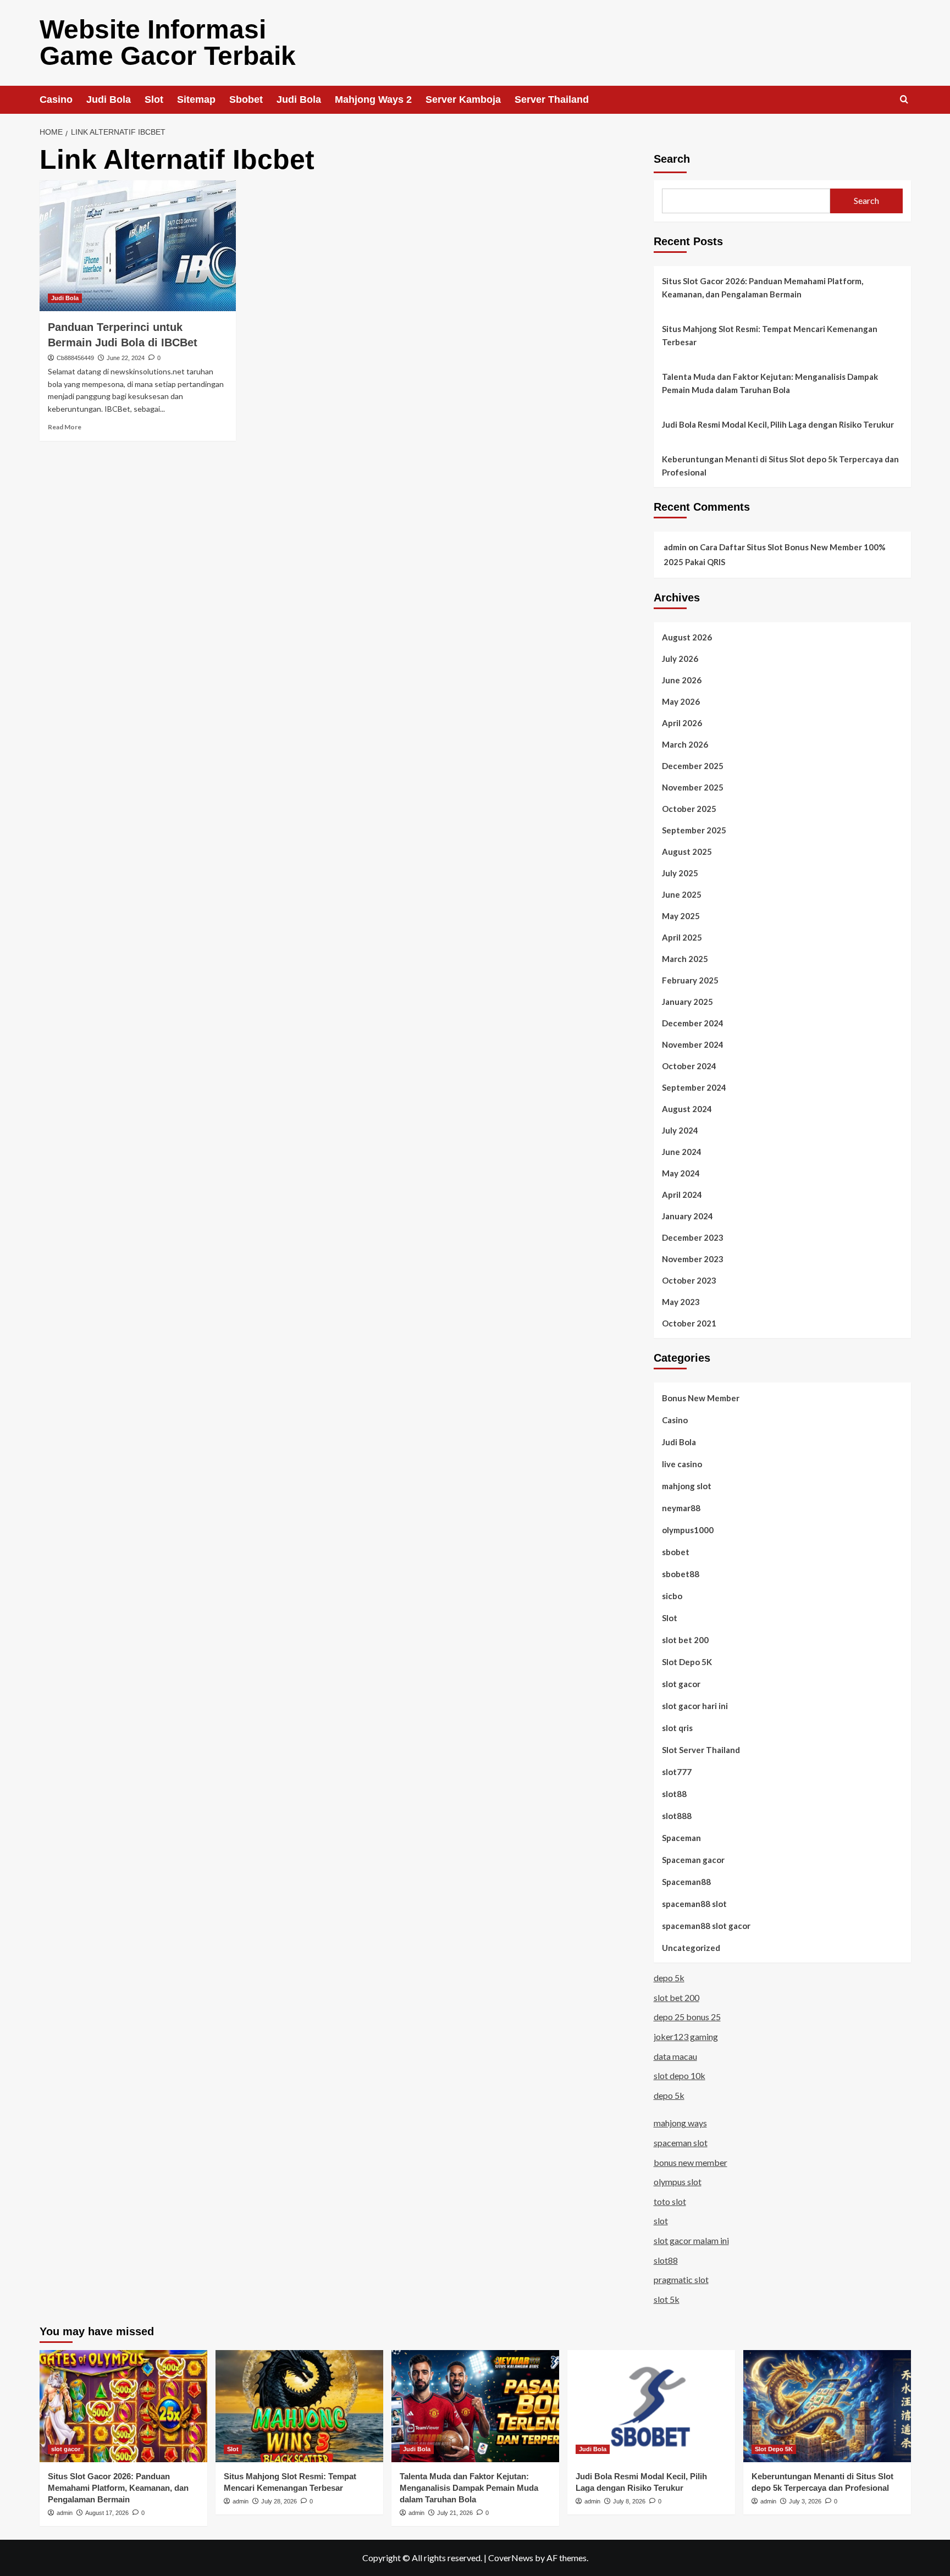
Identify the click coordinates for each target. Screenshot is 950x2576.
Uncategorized (691, 1948)
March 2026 (685, 744)
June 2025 (682, 894)
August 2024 (687, 1109)
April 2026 (682, 723)
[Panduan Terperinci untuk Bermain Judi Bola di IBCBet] (138, 246)
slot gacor (681, 1684)
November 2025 (693, 787)
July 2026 (680, 659)
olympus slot (678, 2182)
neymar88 (681, 1508)
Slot (154, 99)
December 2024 (693, 1023)
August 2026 (687, 637)
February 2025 (690, 980)
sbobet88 (681, 1574)
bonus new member (691, 2162)
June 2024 (682, 1152)
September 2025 (694, 830)
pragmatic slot (681, 2279)
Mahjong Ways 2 (373, 99)
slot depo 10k (680, 2075)
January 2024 (687, 1216)
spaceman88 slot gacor (706, 1926)
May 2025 (681, 916)
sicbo (672, 1596)
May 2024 (681, 1173)
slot (661, 2221)
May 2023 (681, 1302)
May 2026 (681, 701)
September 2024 (694, 1087)
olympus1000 (688, 1530)
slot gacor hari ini (695, 1706)
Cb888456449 (75, 358)
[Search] (904, 100)
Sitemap (196, 99)
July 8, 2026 (629, 2501)
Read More (65, 427)
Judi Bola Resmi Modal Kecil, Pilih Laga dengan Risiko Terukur (778, 424)
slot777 (677, 1772)
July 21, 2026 (455, 2513)
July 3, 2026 (805, 2501)
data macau (675, 2056)
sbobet (676, 1552)
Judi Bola (109, 99)
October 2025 (689, 809)
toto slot (670, 2201)
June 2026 (682, 680)
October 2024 (689, 1066)
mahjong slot (687, 1486)
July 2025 (680, 873)
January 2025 (687, 1002)
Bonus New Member (701, 1398)
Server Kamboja (463, 99)
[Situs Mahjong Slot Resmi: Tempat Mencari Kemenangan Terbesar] (299, 2406)
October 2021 (689, 1323)
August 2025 (687, 852)
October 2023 (689, 1280)
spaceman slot (681, 2143)
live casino (682, 1464)
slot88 (674, 1794)
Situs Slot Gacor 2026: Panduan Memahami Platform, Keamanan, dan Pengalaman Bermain (763, 288)
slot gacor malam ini (691, 2240)
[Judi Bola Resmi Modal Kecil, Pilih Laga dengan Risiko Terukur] (651, 2406)
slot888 (677, 1816)
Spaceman (681, 1838)
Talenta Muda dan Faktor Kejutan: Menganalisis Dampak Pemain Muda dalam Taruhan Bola (770, 383)
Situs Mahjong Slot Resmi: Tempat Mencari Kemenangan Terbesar (770, 335)
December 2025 (693, 766)
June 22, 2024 (126, 358)
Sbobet (246, 99)
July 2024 (680, 1130)
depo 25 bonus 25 (687, 2017)
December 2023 (693, 1237)
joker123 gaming (686, 2036)
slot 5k (667, 2299)
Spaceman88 (686, 1882)
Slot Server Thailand (701, 1750)
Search (672, 159)
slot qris (677, 1728)
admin (675, 547)
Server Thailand (552, 99)
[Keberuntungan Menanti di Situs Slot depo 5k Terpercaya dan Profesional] (827, 2406)
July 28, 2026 (279, 2501)
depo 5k (669, 1978)
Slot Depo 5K (687, 1662)
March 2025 (685, 959)
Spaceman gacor (693, 1860)
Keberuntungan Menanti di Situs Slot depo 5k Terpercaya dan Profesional (780, 466)
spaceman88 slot (694, 1904)
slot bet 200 (685, 1640)
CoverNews (511, 2558)
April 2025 (682, 937)
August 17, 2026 (107, 2513)
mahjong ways (680, 2123)
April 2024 (682, 1195)
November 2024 (693, 1044)
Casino (56, 99)
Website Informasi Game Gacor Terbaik (168, 43)
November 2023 (693, 1259)
